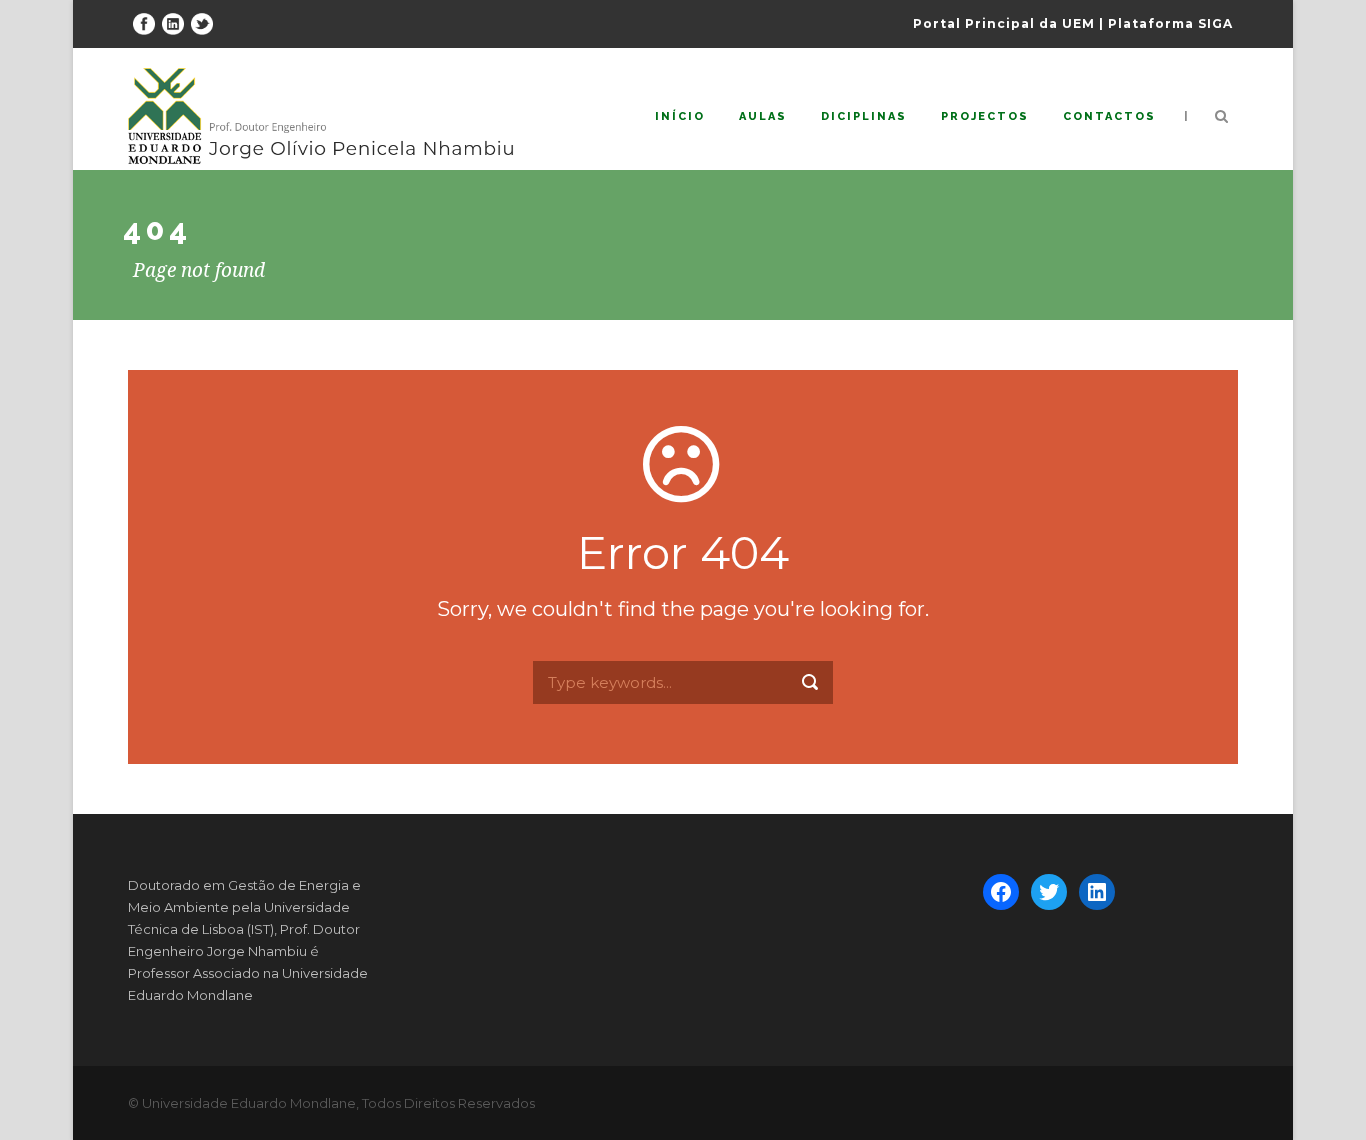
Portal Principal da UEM (1004, 23)
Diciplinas (864, 116)
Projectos (985, 116)
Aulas (763, 116)
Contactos (1109, 116)
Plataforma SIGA (1170, 23)
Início (680, 116)
